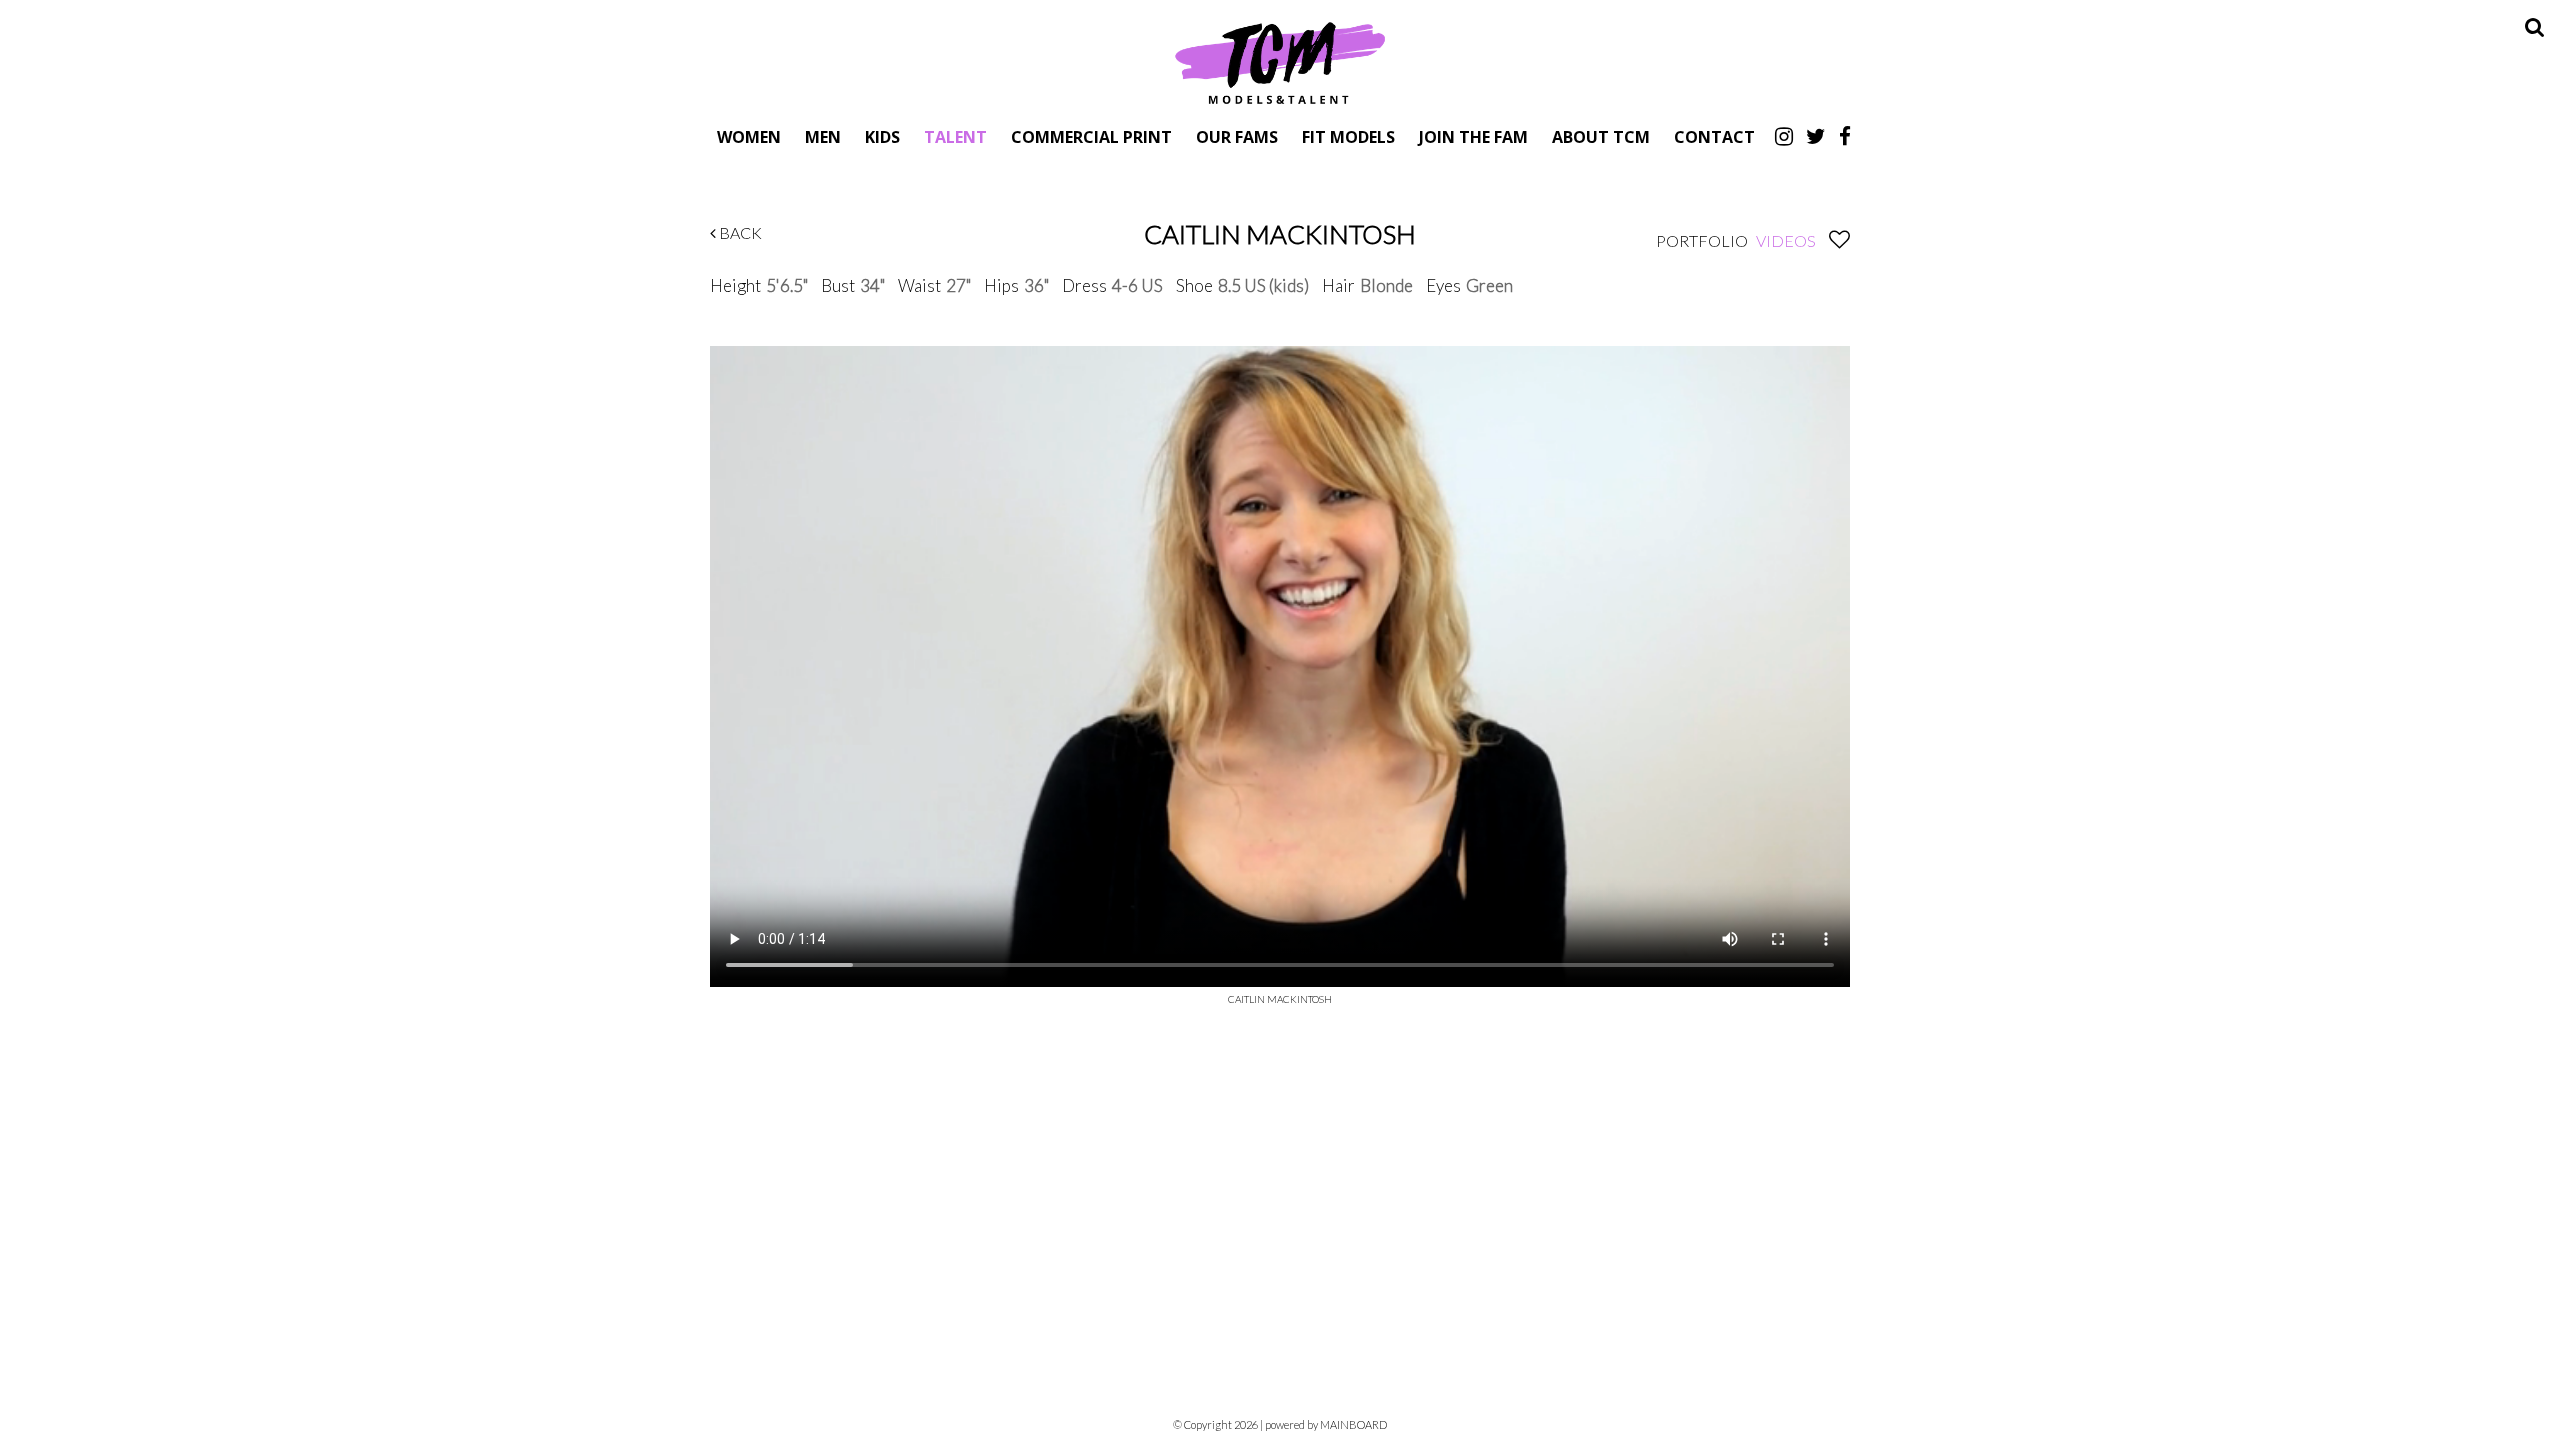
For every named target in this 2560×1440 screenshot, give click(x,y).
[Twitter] (1816, 136)
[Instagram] (1784, 136)
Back (739, 232)
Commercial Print (1091, 136)
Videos (1786, 240)
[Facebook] (1845, 136)
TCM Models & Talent (1280, 62)
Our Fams (1237, 136)
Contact (1714, 136)
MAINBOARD (1353, 1424)
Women (749, 136)
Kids (882, 136)
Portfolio (1702, 240)
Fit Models (1348, 136)
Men (823, 136)
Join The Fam (1473, 136)
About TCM (1601, 136)
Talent (955, 136)
